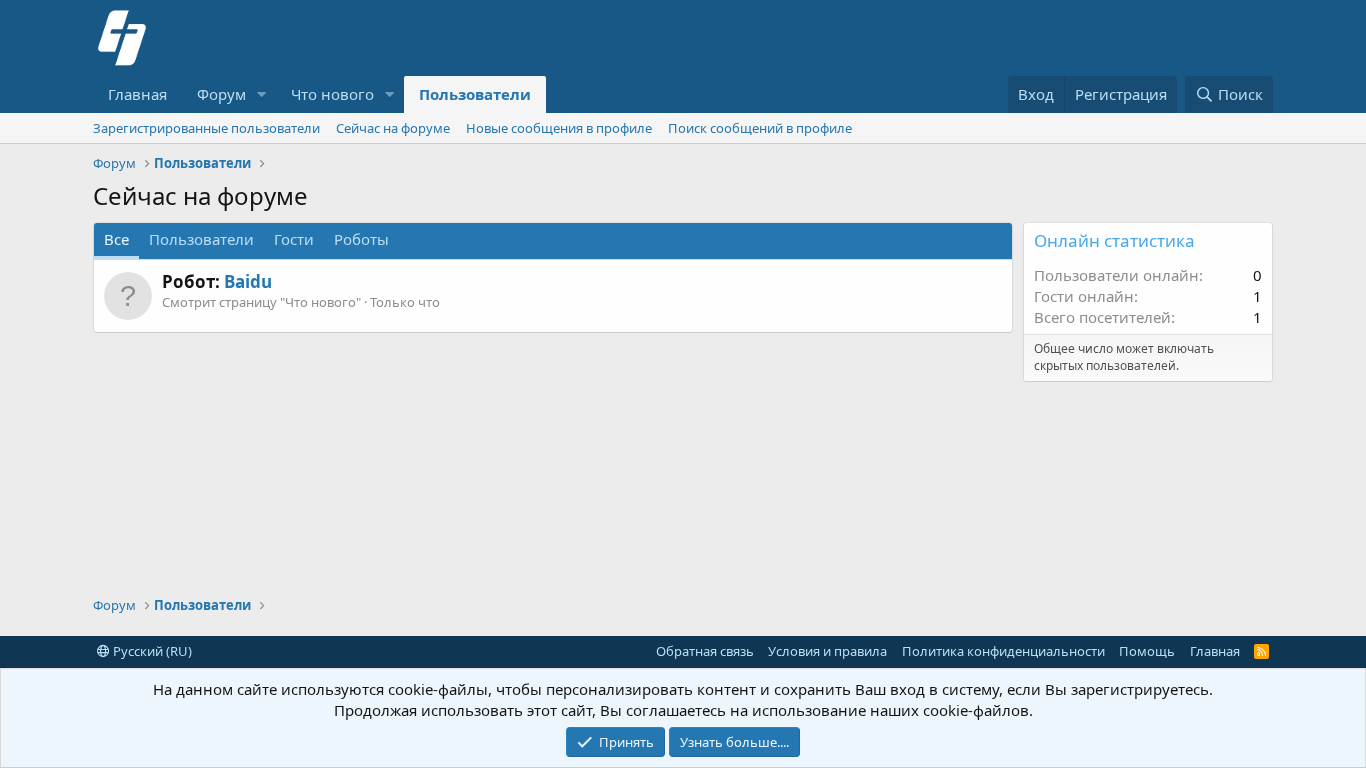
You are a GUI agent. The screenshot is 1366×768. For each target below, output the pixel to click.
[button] (262, 94)
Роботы (361, 239)
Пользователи (475, 94)
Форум (221, 94)
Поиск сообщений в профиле (760, 128)
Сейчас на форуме (393, 128)
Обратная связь (705, 651)
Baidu (248, 281)
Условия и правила (827, 651)
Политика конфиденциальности (1003, 651)
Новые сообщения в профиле (559, 128)
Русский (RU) (151, 651)
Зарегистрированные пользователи (206, 128)
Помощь (1147, 651)
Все (116, 239)
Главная (137, 94)
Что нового (332, 94)
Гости (294, 239)
